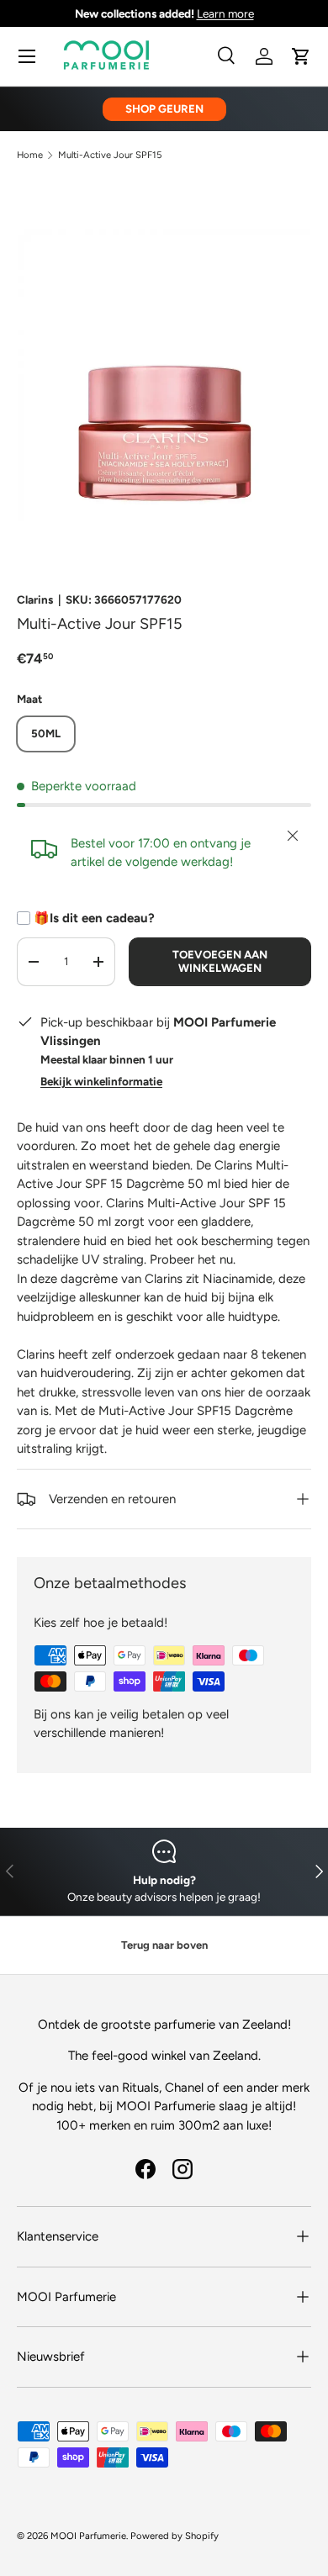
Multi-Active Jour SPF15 (110, 155)
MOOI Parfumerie (88, 2536)
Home (30, 155)
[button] (301, 56)
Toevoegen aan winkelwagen (220, 961)
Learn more (225, 13)
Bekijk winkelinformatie (101, 1081)
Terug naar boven (164, 1945)
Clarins (35, 599)
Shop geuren (164, 108)
